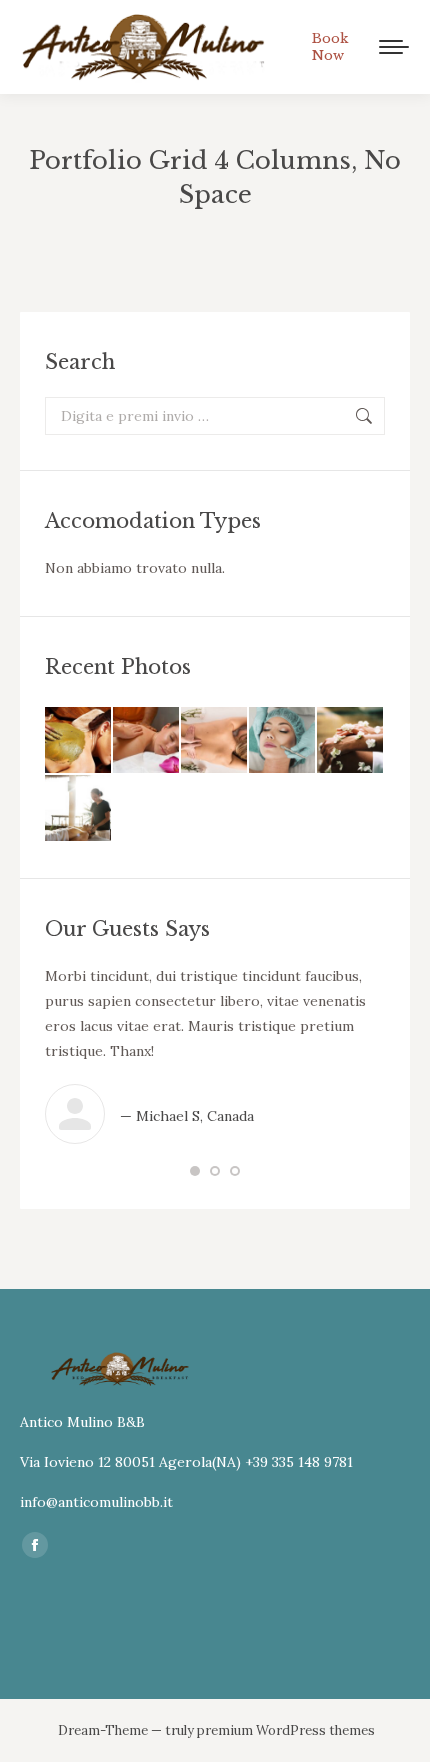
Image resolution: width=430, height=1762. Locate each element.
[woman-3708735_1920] (147, 741)
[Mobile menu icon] (394, 47)
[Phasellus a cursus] (215, 741)
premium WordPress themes (286, 1730)
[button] (195, 1171)
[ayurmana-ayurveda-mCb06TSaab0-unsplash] (79, 741)
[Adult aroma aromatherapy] (79, 809)
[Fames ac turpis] (283, 741)
